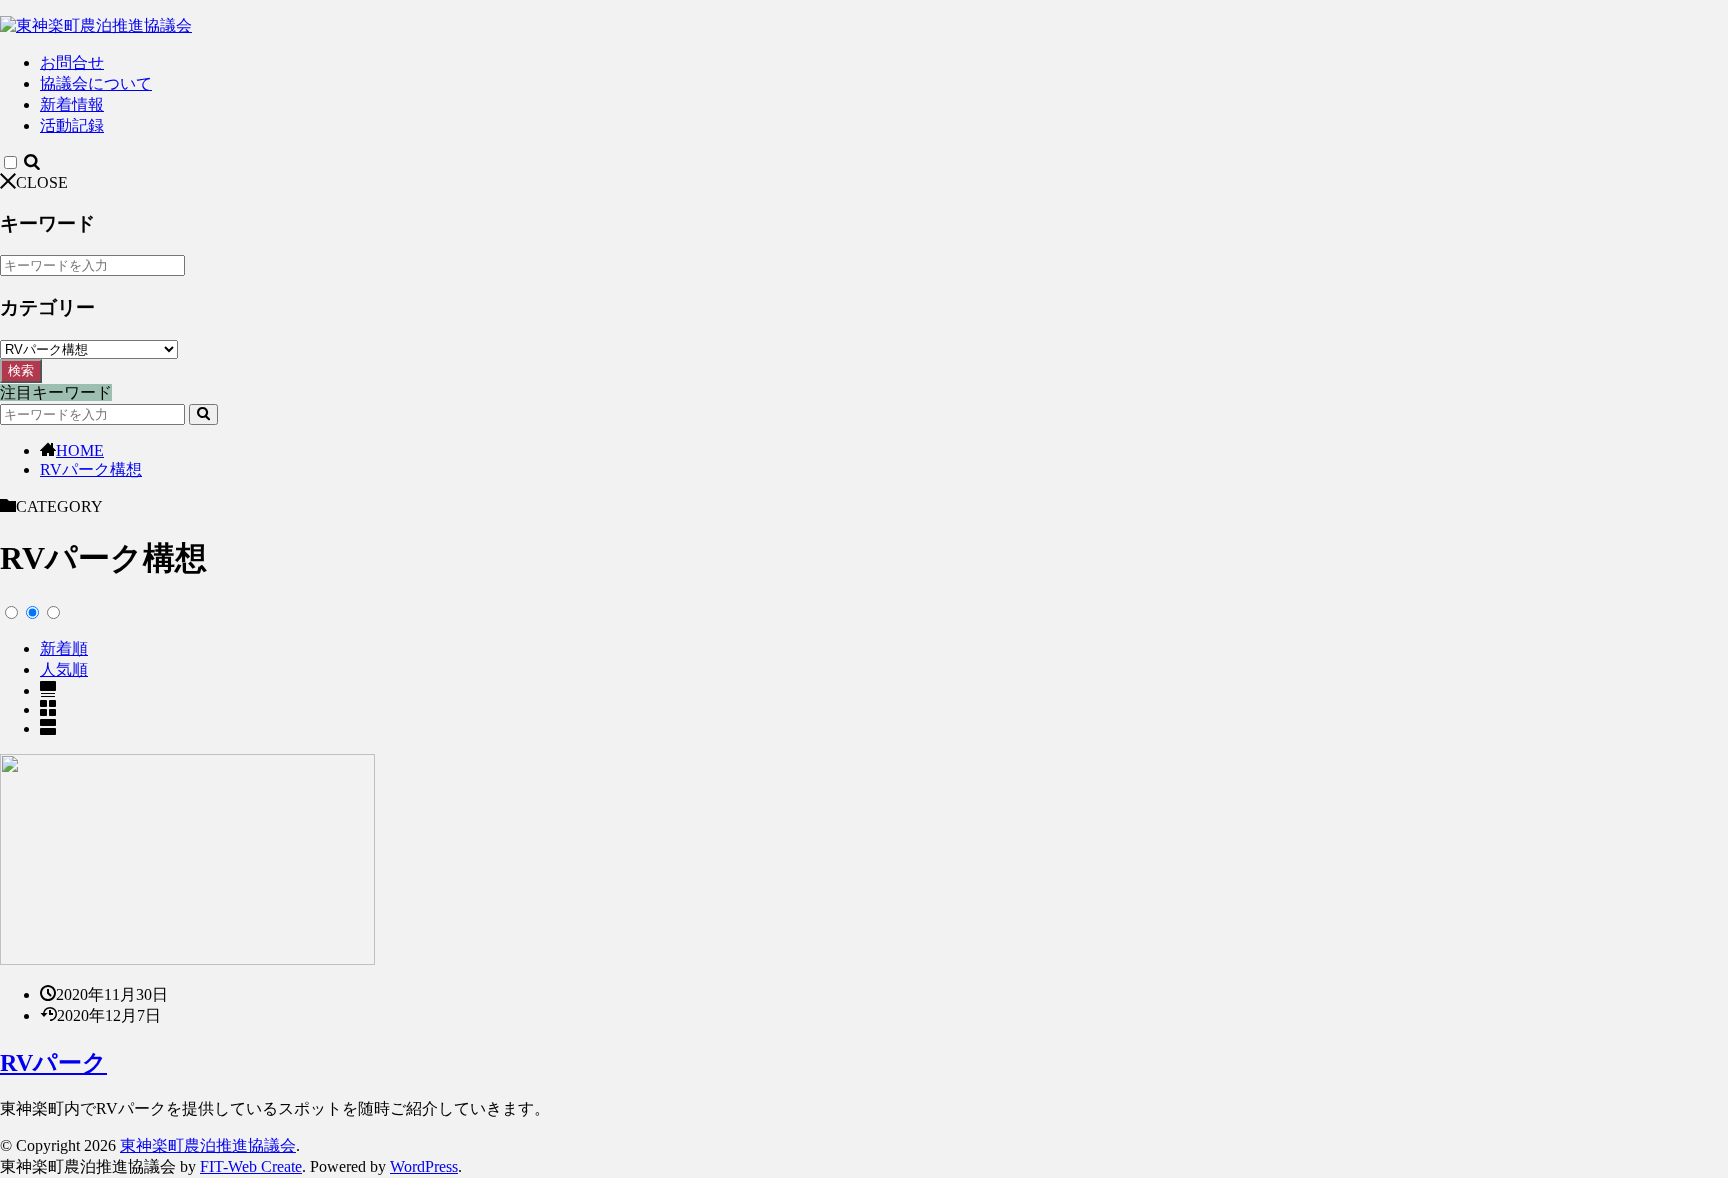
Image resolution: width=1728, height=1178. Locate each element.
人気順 (64, 669)
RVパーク (53, 1063)
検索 (21, 370)
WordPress (424, 1166)
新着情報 (72, 104)
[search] (203, 414)
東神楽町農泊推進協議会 (208, 1145)
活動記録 (72, 125)
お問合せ (72, 62)
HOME (80, 450)
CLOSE (42, 182)
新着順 (64, 648)
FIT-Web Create (251, 1166)
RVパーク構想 (91, 469)
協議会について (96, 83)
